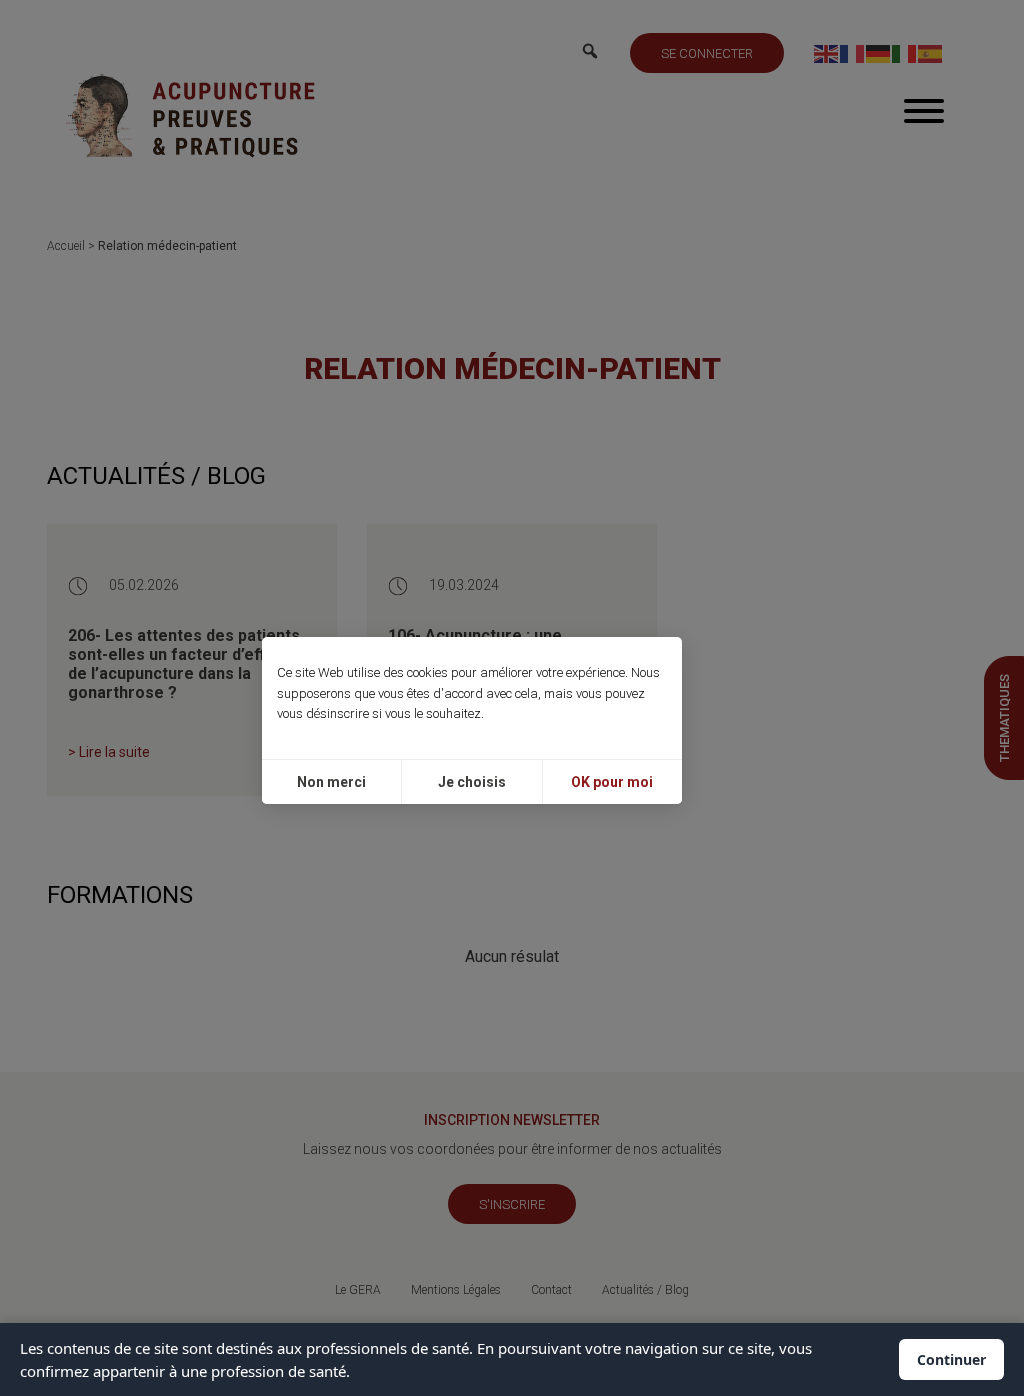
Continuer (951, 1359)
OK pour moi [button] (612, 782)
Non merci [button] (331, 782)
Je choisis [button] (472, 782)
